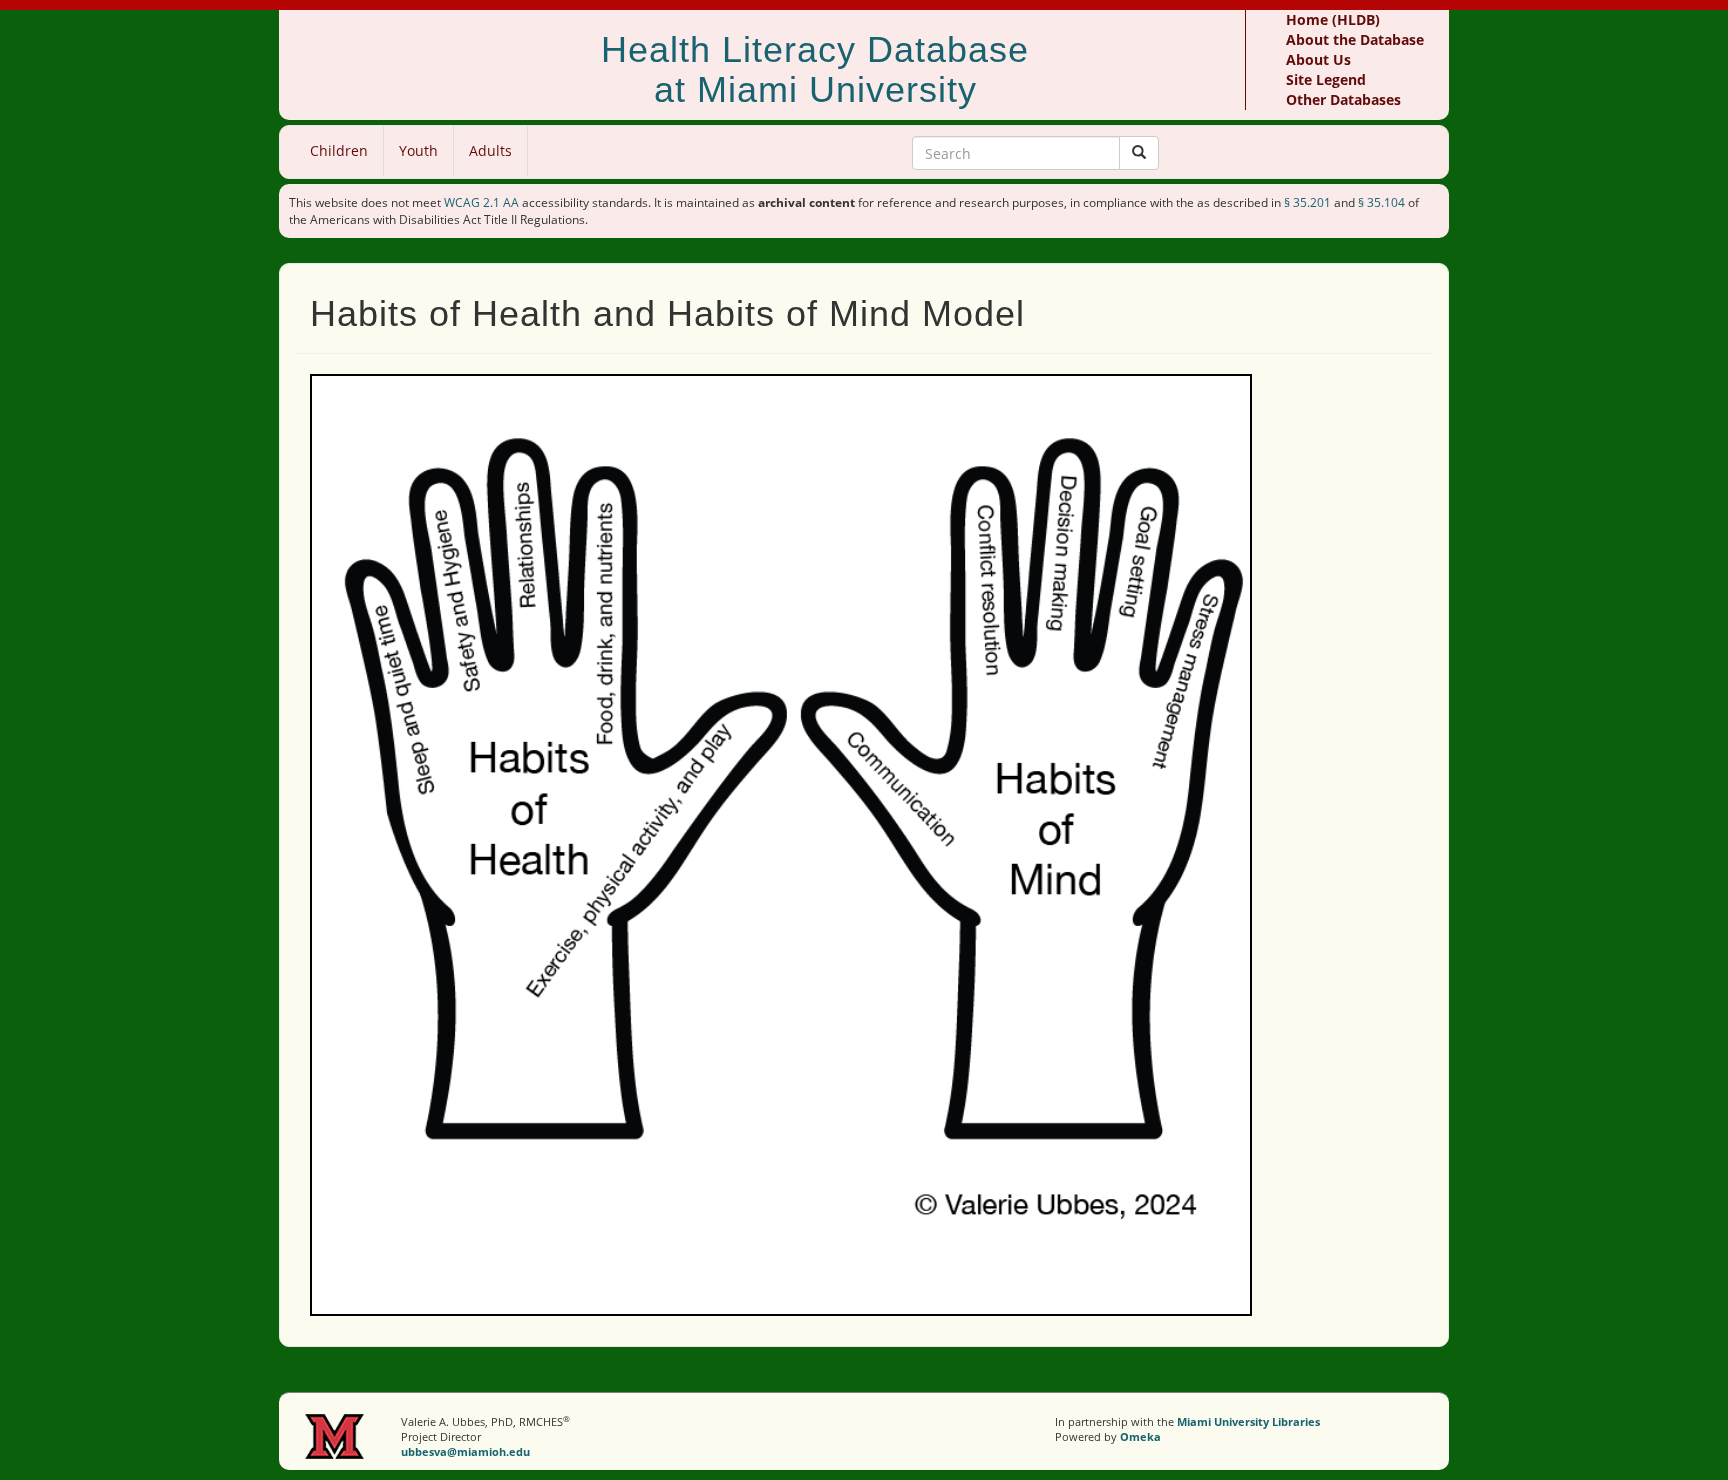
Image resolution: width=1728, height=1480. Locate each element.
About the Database (1355, 39)
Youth (418, 150)
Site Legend (1326, 79)
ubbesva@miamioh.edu (465, 1451)
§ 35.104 (1381, 202)
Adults (490, 150)
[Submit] (1139, 153)
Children (339, 150)
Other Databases (1343, 99)
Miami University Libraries (1248, 1421)
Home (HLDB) (1333, 19)
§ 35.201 (1307, 202)
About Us (1318, 59)
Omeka (1140, 1436)
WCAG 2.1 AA (481, 202)
